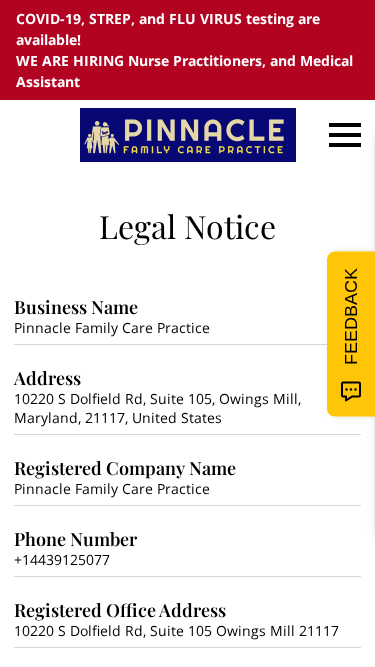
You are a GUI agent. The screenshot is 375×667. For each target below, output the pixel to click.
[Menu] (345, 135)
